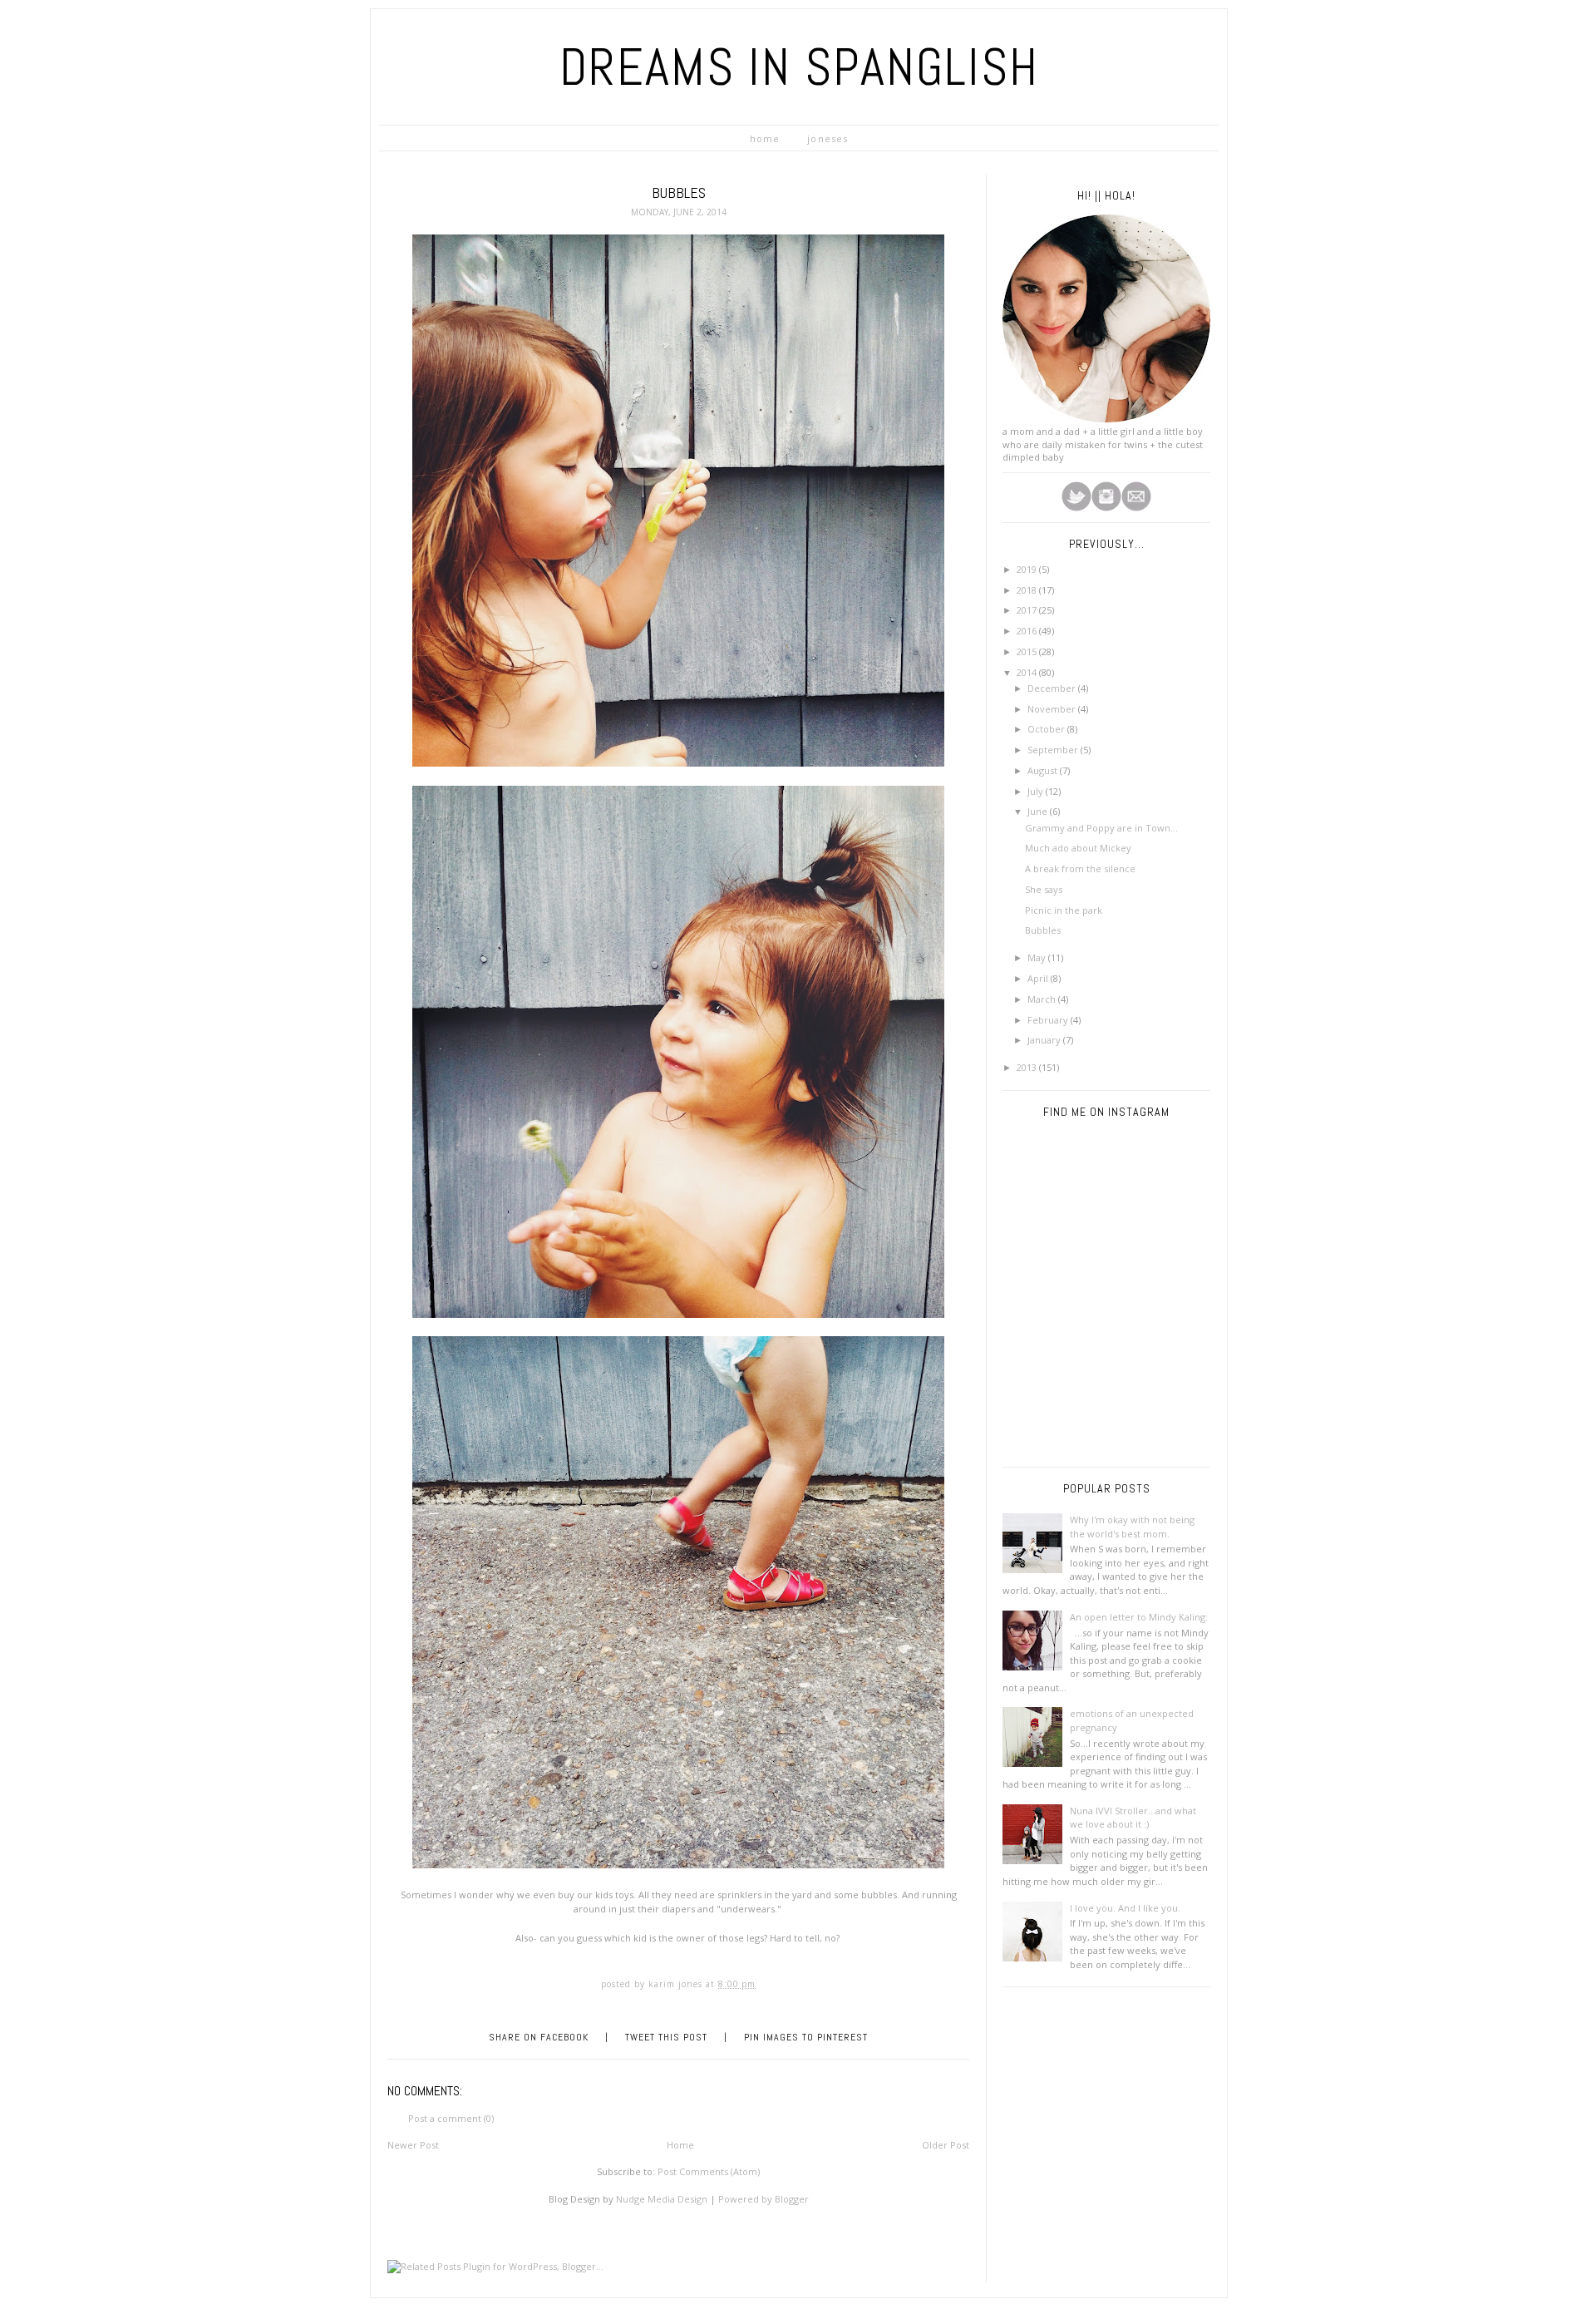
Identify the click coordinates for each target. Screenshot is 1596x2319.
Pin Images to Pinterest (806, 2037)
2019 (1028, 569)
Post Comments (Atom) (709, 2171)
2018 (1028, 590)
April (1039, 978)
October (1047, 729)
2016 (1028, 631)
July (1037, 791)
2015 (1028, 651)
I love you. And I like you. (1125, 1908)
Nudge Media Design (662, 2199)
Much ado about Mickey (1078, 848)
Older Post (946, 2145)
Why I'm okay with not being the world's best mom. (1132, 1527)
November (1053, 709)
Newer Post (413, 2145)
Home (765, 138)
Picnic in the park (1064, 910)
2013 (1028, 1067)
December (1053, 688)
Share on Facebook (539, 2037)
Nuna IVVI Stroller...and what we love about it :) (1133, 1818)
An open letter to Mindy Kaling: (1139, 1617)
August (1044, 770)
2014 (1028, 672)
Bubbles (1043, 930)
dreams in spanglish (799, 67)
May (1038, 957)
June (1039, 811)
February (1049, 1020)
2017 (1028, 610)
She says (1044, 889)
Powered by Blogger (764, 2199)
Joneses (828, 138)
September (1054, 750)
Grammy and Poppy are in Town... (1101, 828)
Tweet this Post (666, 2037)
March (1043, 999)
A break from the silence (1080, 868)
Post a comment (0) (451, 2118)
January (1045, 1040)
